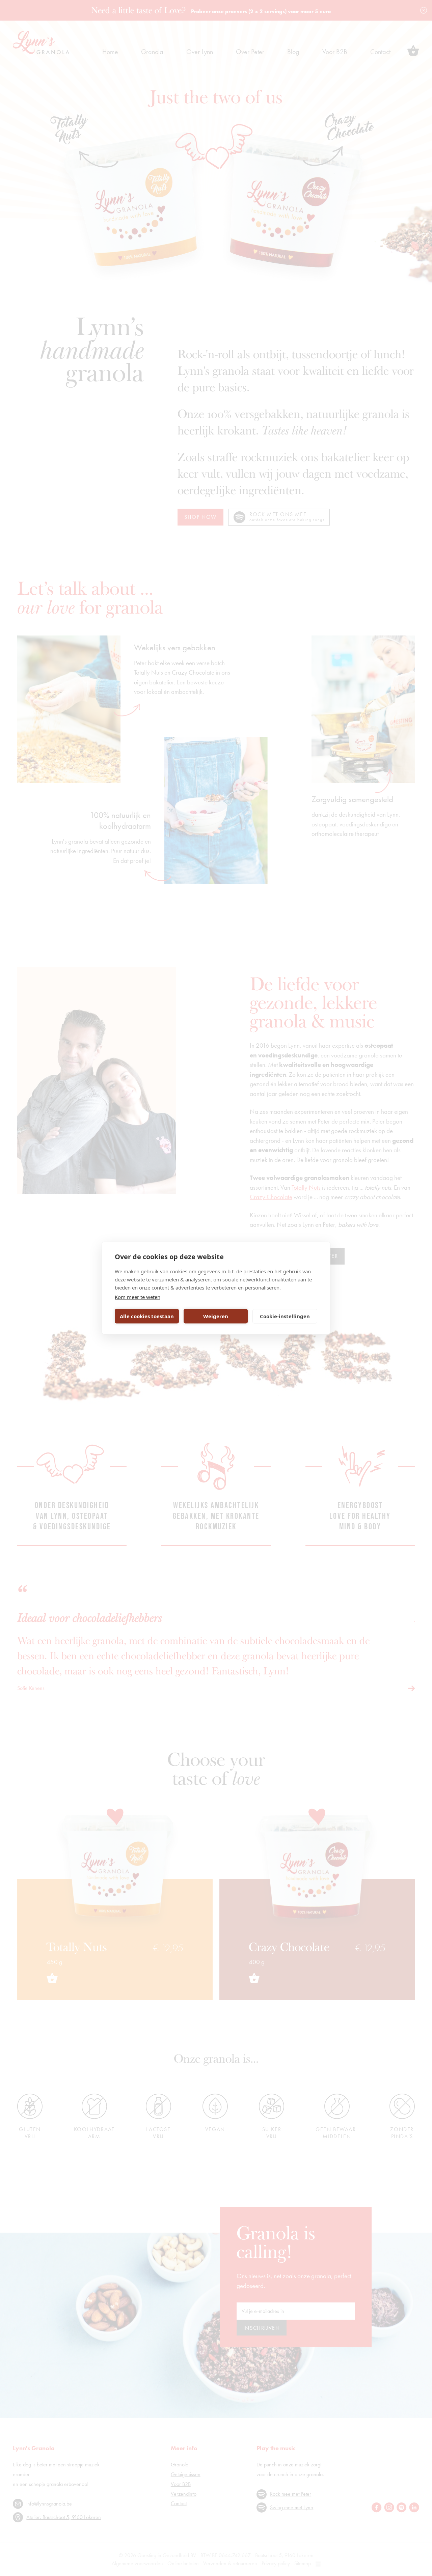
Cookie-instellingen (285, 1316)
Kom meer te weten (138, 1297)
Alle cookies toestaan (147, 1316)
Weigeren (216, 1316)
